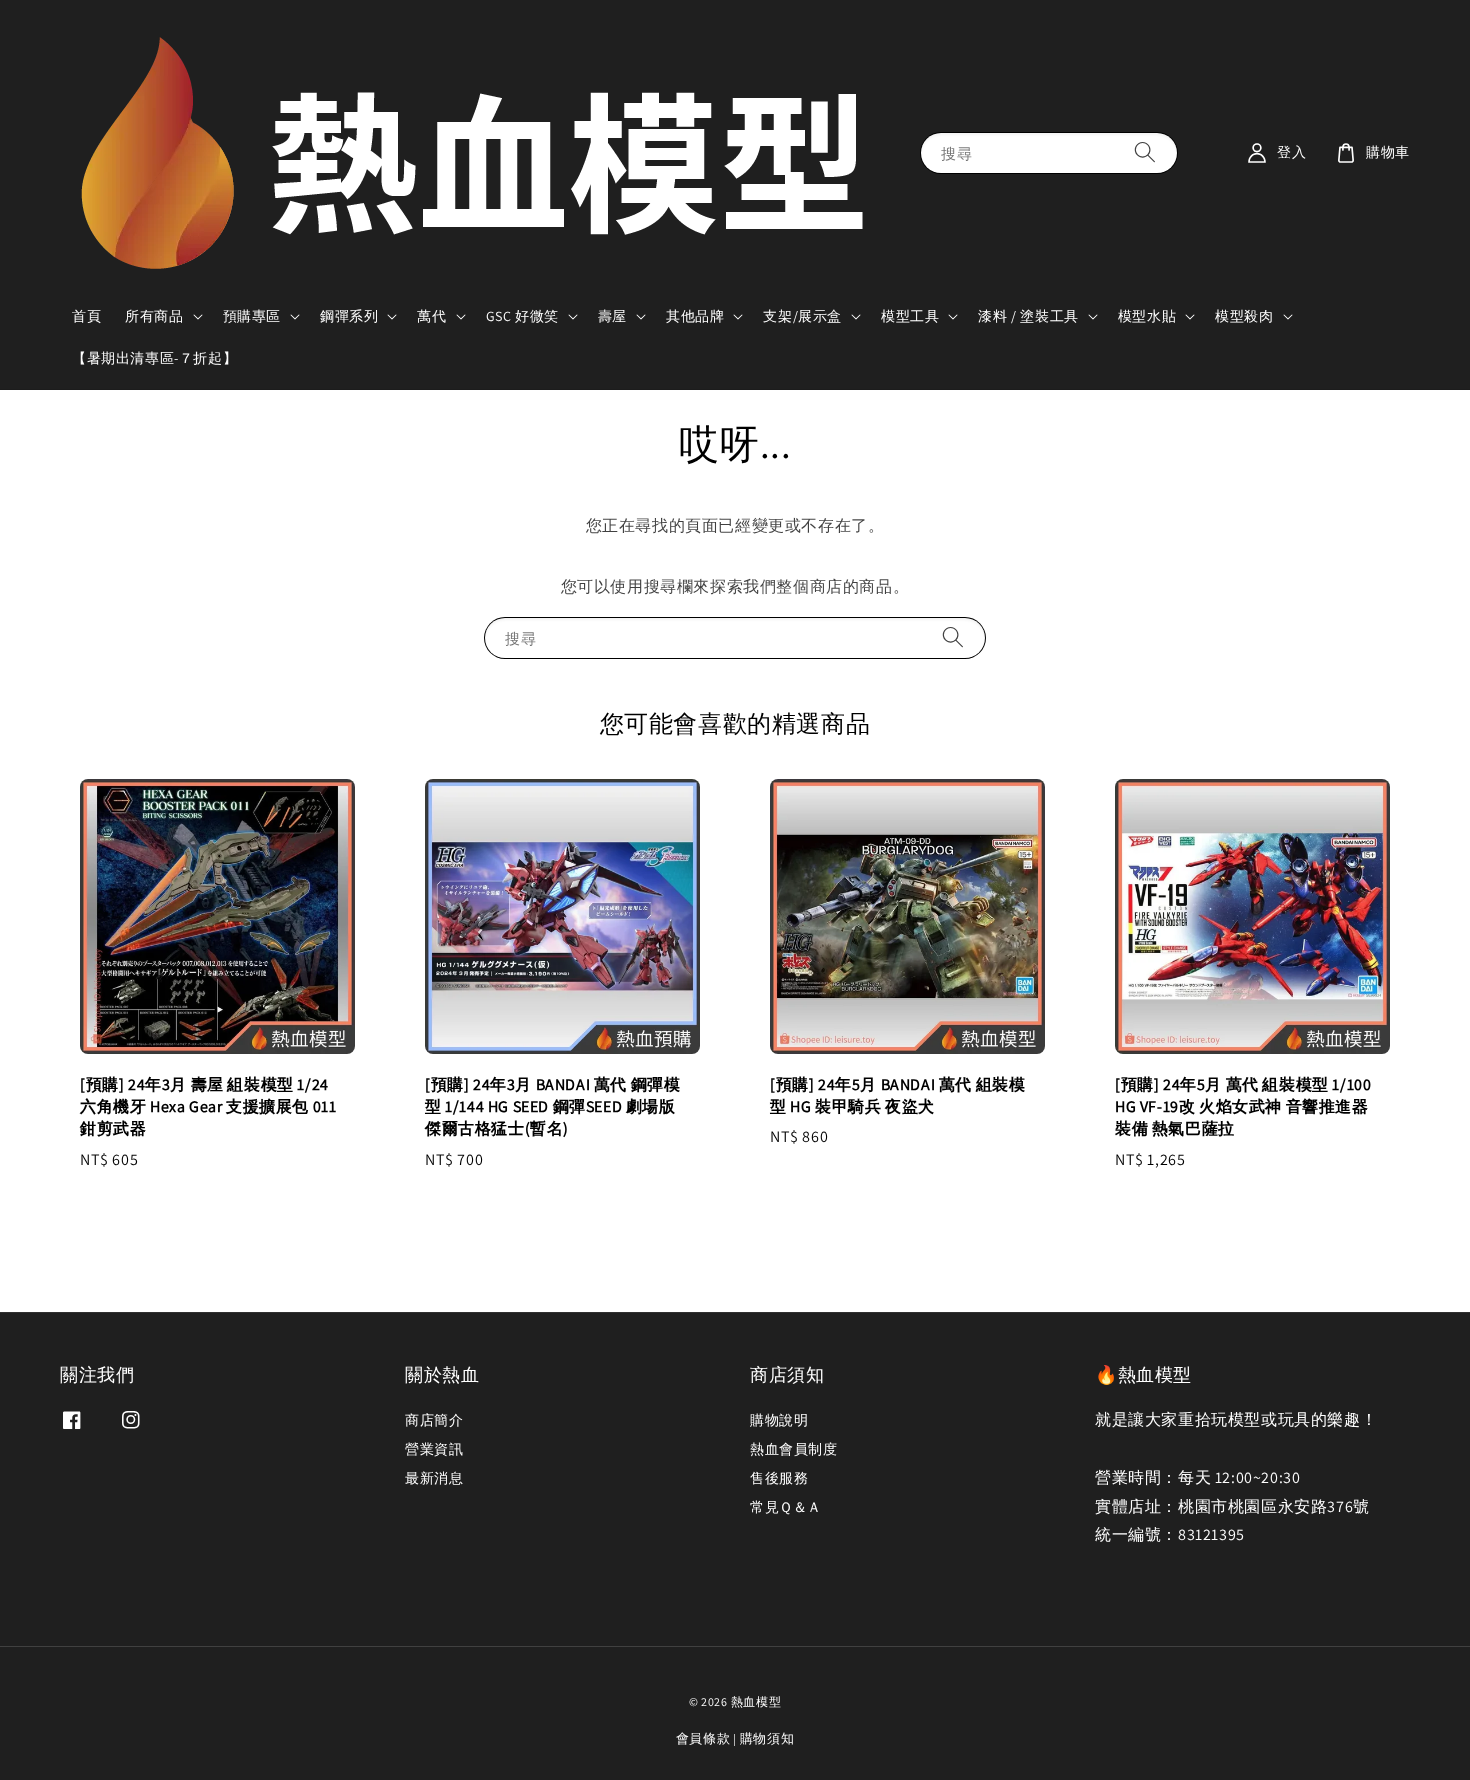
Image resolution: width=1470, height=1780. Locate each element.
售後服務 (779, 1478)
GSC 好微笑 (522, 316)
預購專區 (252, 316)
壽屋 (612, 316)
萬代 (431, 316)
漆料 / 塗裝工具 (1028, 316)
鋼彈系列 (349, 316)
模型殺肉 (1244, 316)
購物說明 (779, 1420)
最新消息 (434, 1478)
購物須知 (767, 1738)
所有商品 (154, 316)
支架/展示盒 (802, 316)
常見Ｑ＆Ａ (786, 1507)
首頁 (86, 316)
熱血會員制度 (794, 1449)
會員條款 (703, 1738)
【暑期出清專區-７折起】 (154, 358)
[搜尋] (1145, 152)
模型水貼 (1147, 316)
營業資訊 (434, 1449)
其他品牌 (695, 316)
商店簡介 (434, 1420)
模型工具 (910, 316)
